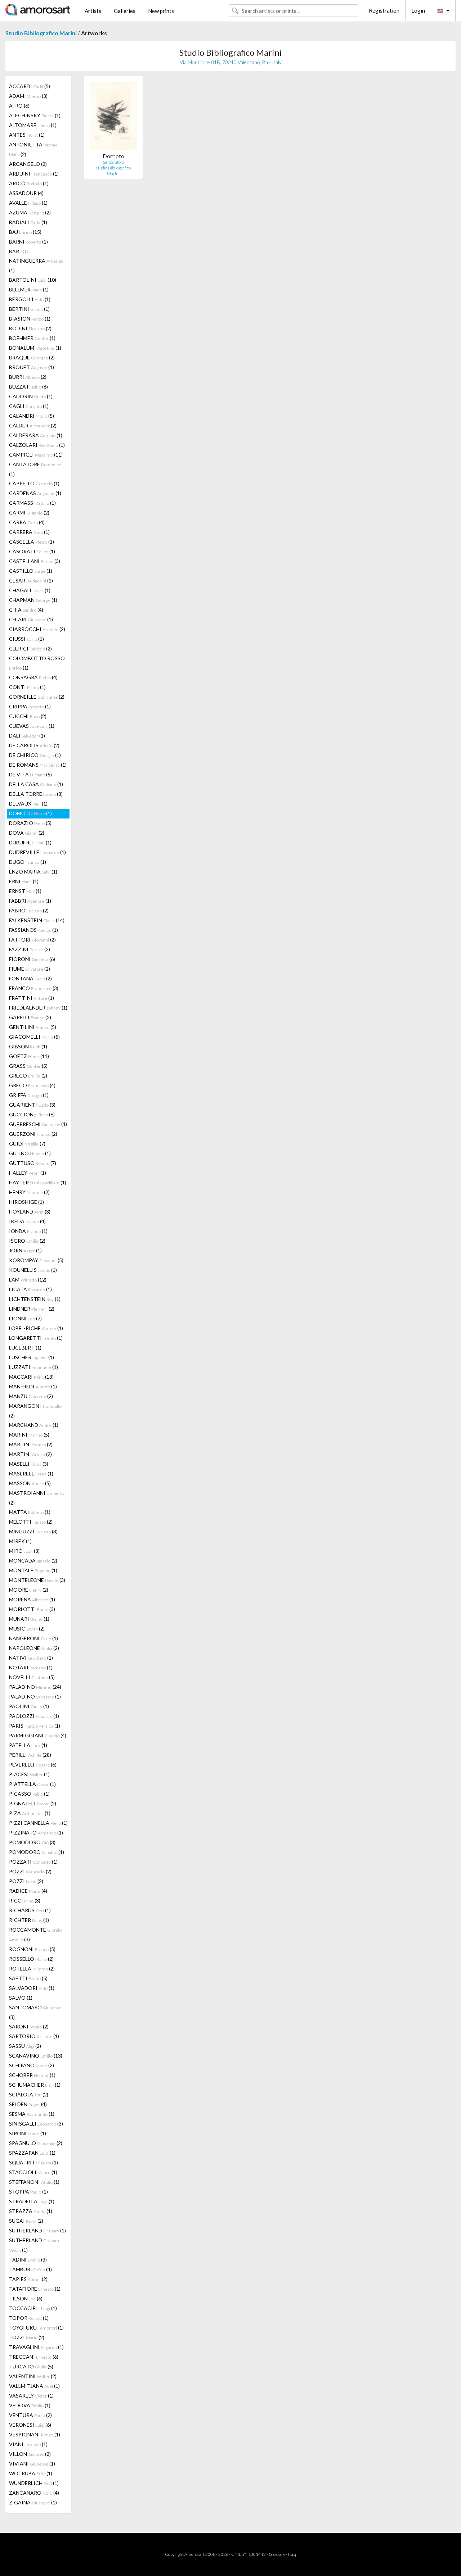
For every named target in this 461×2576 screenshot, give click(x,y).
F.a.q (292, 2554)
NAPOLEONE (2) (34, 1648)
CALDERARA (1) (36, 435)
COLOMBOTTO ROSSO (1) (37, 663)
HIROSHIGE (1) (26, 1202)
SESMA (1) (32, 2114)
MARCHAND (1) (34, 1425)
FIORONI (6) (32, 959)
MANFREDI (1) (33, 1386)
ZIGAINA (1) (33, 2502)
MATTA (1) (30, 1512)
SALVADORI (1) (32, 1988)
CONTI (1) (27, 687)
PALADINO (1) (35, 1697)
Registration (384, 10)
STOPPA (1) (28, 2192)
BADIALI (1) (28, 222)
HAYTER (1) (38, 1182)
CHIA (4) (26, 610)
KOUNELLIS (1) (33, 1270)
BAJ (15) (25, 232)
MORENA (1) (32, 1599)
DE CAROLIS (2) (34, 745)
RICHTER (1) (29, 1920)
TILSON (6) (26, 2298)
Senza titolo (113, 162)
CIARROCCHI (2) (37, 629)
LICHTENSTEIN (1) (35, 1299)
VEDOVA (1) (30, 2405)
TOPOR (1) (29, 2318)
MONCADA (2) (33, 1561)
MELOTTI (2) (31, 1522)
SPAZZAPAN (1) (32, 2153)
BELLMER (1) (29, 289)
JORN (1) (25, 1250)
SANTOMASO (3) (35, 2012)
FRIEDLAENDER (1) (38, 1008)
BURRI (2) (28, 377)
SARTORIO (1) (34, 2036)
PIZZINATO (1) (36, 1833)
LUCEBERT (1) (25, 1348)
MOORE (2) (29, 1590)
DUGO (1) (28, 862)
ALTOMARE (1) (33, 125)
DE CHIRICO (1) (35, 755)
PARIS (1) (35, 1726)
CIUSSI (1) (26, 639)
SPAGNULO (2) (36, 2143)
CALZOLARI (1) (37, 445)
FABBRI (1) (30, 901)
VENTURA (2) (30, 2415)
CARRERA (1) (29, 532)
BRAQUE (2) (32, 357)
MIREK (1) (20, 1541)
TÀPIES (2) (28, 2279)
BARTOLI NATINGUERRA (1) (36, 261)
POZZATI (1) (33, 1862)
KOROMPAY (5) (36, 1260)
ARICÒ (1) (29, 183)
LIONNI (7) (25, 1318)
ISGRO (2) (27, 1241)
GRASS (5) (28, 1066)
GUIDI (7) (27, 1144)
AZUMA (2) (30, 212)
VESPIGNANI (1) (35, 2434)
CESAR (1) (31, 580)
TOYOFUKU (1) (36, 2328)
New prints (161, 11)
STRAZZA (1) (31, 2211)
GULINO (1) (30, 1153)
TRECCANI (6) (34, 2357)
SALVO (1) (21, 1998)
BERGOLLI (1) (30, 299)
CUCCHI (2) (28, 716)
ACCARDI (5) (30, 86)
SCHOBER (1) (32, 2075)
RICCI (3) (25, 1901)
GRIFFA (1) (29, 1095)
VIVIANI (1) (32, 2464)
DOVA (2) (27, 833)
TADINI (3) (28, 2260)
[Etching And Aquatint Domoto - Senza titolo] (113, 117)
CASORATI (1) (32, 551)
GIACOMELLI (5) (34, 1037)
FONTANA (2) (30, 978)
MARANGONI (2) (35, 1411)
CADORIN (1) (31, 396)
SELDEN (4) (28, 2104)
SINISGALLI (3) (36, 2124)
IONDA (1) (28, 1231)
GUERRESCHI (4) (38, 1124)
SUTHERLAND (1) (37, 2230)
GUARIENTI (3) (32, 1105)
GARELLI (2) (30, 1017)
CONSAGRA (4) (33, 677)
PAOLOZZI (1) (34, 1716)
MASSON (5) (30, 1483)
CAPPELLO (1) (34, 483)
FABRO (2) (29, 910)
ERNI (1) (24, 881)
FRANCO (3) (34, 988)
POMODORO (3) (32, 1842)
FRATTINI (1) (32, 998)
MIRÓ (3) (24, 1551)
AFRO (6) (19, 106)
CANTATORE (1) (35, 469)
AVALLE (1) (28, 203)
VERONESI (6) (30, 2425)
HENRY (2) (29, 1192)
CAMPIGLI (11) (36, 455)
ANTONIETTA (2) (34, 149)
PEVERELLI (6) (33, 1765)
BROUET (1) (32, 367)
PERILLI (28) (30, 1755)
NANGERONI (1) (33, 1638)
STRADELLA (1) (32, 2201)
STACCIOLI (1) (33, 2172)
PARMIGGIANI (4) (38, 1735)
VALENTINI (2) (33, 2376)
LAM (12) (28, 1280)
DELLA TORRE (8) (36, 794)
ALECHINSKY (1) (35, 115)
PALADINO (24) (35, 1687)
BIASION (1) (30, 319)
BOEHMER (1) (32, 338)
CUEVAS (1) (32, 726)
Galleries (125, 11)
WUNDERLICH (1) (34, 2483)
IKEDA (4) (27, 1221)
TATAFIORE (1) (35, 2289)
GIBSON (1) (28, 1046)
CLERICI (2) (30, 648)
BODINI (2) (30, 328)
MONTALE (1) (33, 1570)
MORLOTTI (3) (32, 1609)
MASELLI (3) (29, 1464)
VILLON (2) (30, 2454)
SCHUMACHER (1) (35, 2085)
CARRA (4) (27, 522)
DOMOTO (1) (30, 813)
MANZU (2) (31, 1396)
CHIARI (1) (31, 619)
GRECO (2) (28, 1076)
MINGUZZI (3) (33, 1531)
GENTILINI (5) (33, 1027)
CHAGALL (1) (30, 590)
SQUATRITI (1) (33, 2162)
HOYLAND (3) (30, 1212)
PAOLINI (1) (29, 1706)
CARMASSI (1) (32, 503)
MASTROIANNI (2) (37, 1498)
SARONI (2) (29, 2026)
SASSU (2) (25, 2046)
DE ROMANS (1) (38, 765)
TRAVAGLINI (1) (36, 2347)
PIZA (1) (30, 1813)
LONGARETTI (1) (36, 1338)
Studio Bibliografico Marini (41, 33)
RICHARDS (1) (30, 1910)
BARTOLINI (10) (33, 280)
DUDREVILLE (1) (37, 852)
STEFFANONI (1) (34, 2182)
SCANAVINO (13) (36, 2056)
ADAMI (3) (28, 96)
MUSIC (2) (27, 1629)
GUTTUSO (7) (33, 1163)
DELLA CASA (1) (36, 784)
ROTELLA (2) (32, 1969)
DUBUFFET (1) (30, 842)
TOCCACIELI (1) (33, 2308)
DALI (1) (27, 736)
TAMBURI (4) (30, 2269)
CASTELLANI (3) (35, 561)
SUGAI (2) (26, 2221)
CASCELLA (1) (32, 542)
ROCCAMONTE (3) (35, 1935)
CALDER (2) (33, 425)
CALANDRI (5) (32, 416)
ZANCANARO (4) (34, 2493)
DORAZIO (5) (30, 823)
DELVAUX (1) (28, 804)
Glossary (277, 2554)
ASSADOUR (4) (26, 193)
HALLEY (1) (28, 1173)
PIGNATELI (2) (33, 1803)
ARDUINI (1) (34, 174)
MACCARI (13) (31, 1377)
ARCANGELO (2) (28, 164)
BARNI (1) (28, 242)
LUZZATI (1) (33, 1367)
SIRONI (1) (28, 2133)
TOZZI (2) (27, 2337)
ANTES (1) (27, 135)
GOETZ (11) (29, 1056)
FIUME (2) (30, 969)
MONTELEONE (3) (37, 1580)
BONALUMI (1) (35, 348)
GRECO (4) (32, 1085)
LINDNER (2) (32, 1309)
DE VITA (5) (30, 774)
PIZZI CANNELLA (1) (38, 1823)
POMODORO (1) (37, 1852)
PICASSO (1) (29, 1794)
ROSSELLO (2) (31, 1959)
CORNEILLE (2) (37, 697)
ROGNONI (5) (32, 1949)
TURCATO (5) (31, 2366)
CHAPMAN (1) (33, 600)
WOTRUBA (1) (31, 2473)
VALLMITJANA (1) (34, 2386)
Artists (93, 11)
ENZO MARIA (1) (33, 872)
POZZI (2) (30, 1871)
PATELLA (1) (28, 1745)
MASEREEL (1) (31, 1473)
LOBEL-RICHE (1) (36, 1328)
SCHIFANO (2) (32, 2065)
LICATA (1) (30, 1289)
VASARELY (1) (31, 2396)
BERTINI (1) (29, 309)
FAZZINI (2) (30, 949)
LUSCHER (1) (32, 1357)
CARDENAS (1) (35, 493)
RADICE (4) (28, 1891)
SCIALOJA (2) (29, 2094)
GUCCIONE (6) (32, 1114)
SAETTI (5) (28, 1978)
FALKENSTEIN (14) (37, 920)
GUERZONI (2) (33, 1134)
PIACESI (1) (29, 1774)
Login (418, 10)
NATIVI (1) (31, 1658)
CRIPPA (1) (30, 706)
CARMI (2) (29, 513)
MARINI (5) (29, 1435)
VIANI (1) (28, 2444)
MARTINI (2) (31, 1444)
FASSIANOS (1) (33, 930)
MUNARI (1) (29, 1619)
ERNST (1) (25, 891)
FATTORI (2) (32, 940)
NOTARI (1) (31, 1667)
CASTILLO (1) (31, 571)
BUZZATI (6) (28, 387)
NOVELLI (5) (32, 1677)
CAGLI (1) (29, 406)
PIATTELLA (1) (32, 1784)
